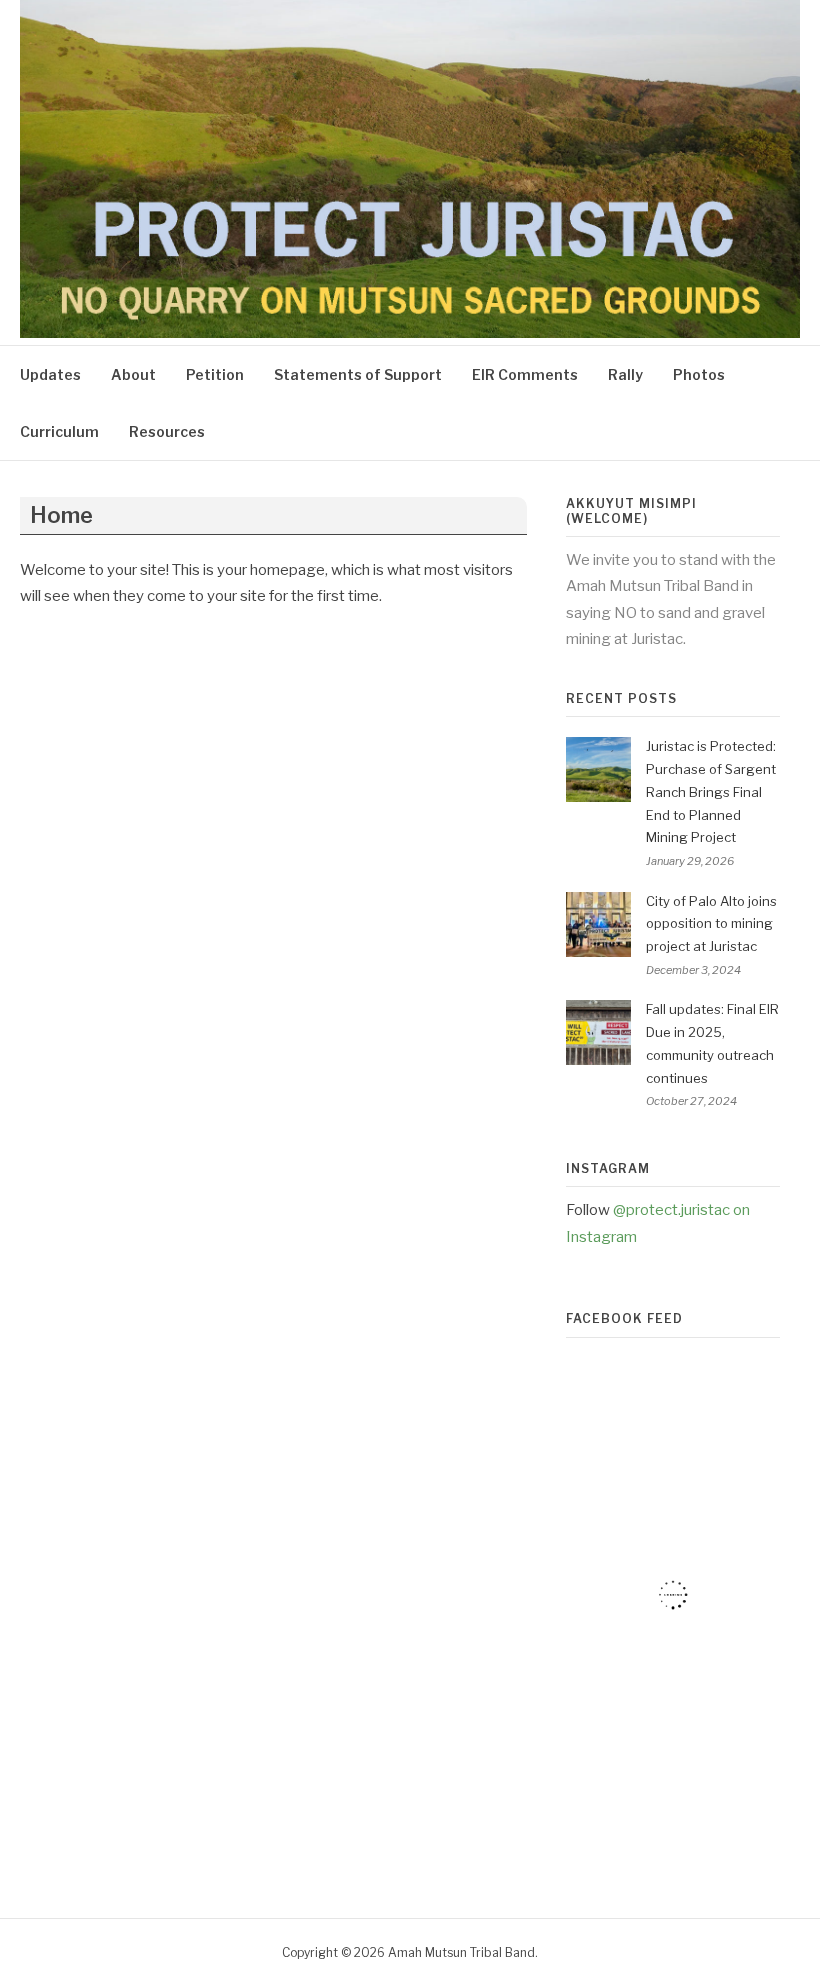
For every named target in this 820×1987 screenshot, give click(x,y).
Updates (50, 374)
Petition (215, 374)
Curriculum (59, 431)
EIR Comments (525, 374)
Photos (699, 374)
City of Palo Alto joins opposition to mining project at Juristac (711, 924)
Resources (167, 431)
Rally (625, 374)
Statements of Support (358, 374)
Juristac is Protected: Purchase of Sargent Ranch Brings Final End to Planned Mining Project (711, 791)
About (133, 374)
